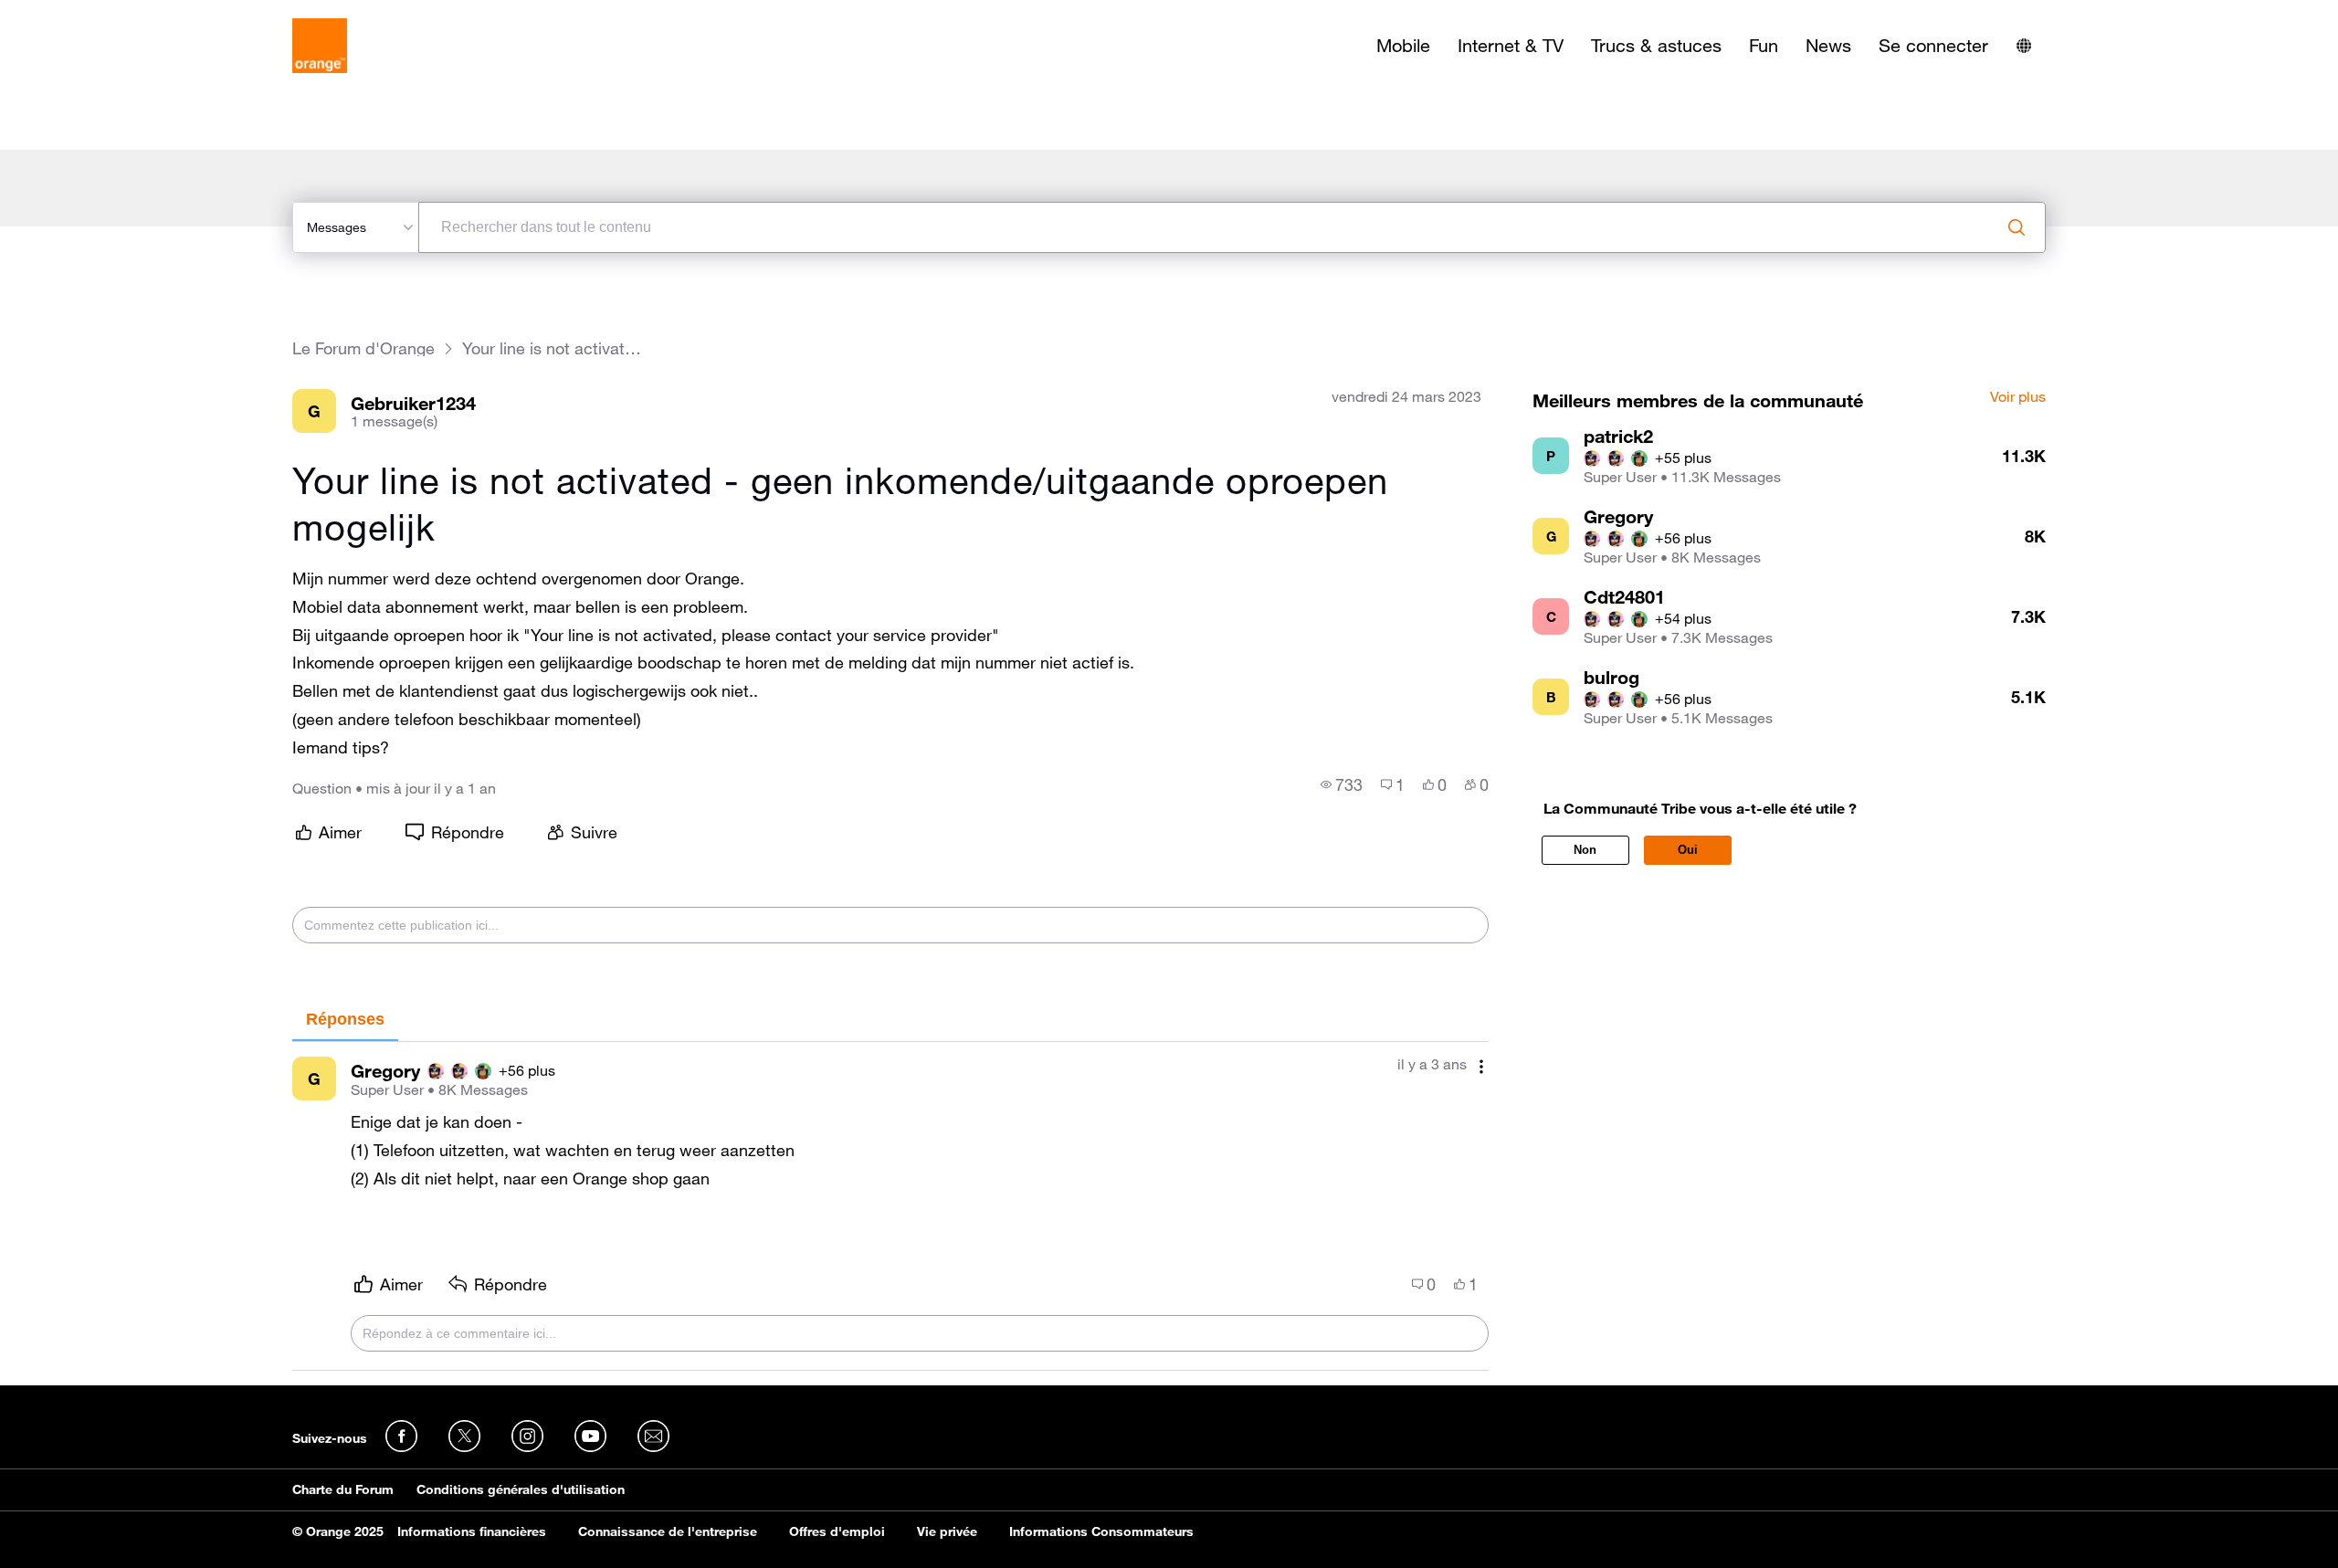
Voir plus (2018, 397)
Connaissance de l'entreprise (668, 1531)
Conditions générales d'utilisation (521, 1489)
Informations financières (472, 1531)
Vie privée (947, 1531)
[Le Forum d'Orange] (320, 46)
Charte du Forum (343, 1489)
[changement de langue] (2024, 46)
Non (1585, 850)
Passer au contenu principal (97, 14)
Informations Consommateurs (1101, 1531)
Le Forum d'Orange (363, 348)
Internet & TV (1511, 46)
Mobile (1403, 46)
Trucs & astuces (1656, 46)
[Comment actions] (1481, 1066)
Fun (1764, 46)
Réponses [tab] (345, 1019)
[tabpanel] (890, 1206)
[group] (1342, 784)
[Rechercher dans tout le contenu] (2017, 227)
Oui (1688, 850)
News (1828, 46)
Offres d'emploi (837, 1531)
